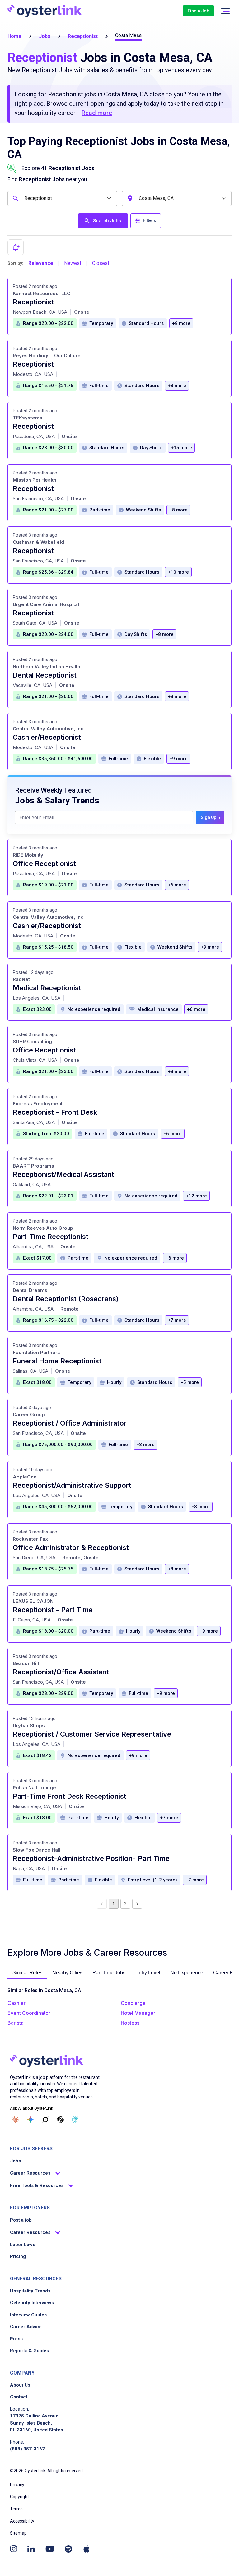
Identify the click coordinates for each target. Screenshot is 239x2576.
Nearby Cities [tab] (67, 1973)
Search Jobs (107, 221)
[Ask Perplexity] (75, 2120)
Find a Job (198, 11)
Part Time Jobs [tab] (109, 1973)
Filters (149, 220)
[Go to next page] (137, 1904)
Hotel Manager (138, 2013)
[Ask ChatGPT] (60, 2120)
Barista (16, 2023)
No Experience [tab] (187, 1973)
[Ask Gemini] (30, 2120)
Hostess (130, 2023)
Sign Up (211, 818)
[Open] (109, 199)
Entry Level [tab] (148, 1973)
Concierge (133, 2003)
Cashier (16, 2003)
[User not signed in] (225, 11)
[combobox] (63, 198)
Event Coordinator (29, 2013)
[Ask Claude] (16, 2120)
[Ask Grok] (45, 2120)
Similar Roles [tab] (27, 1973)
